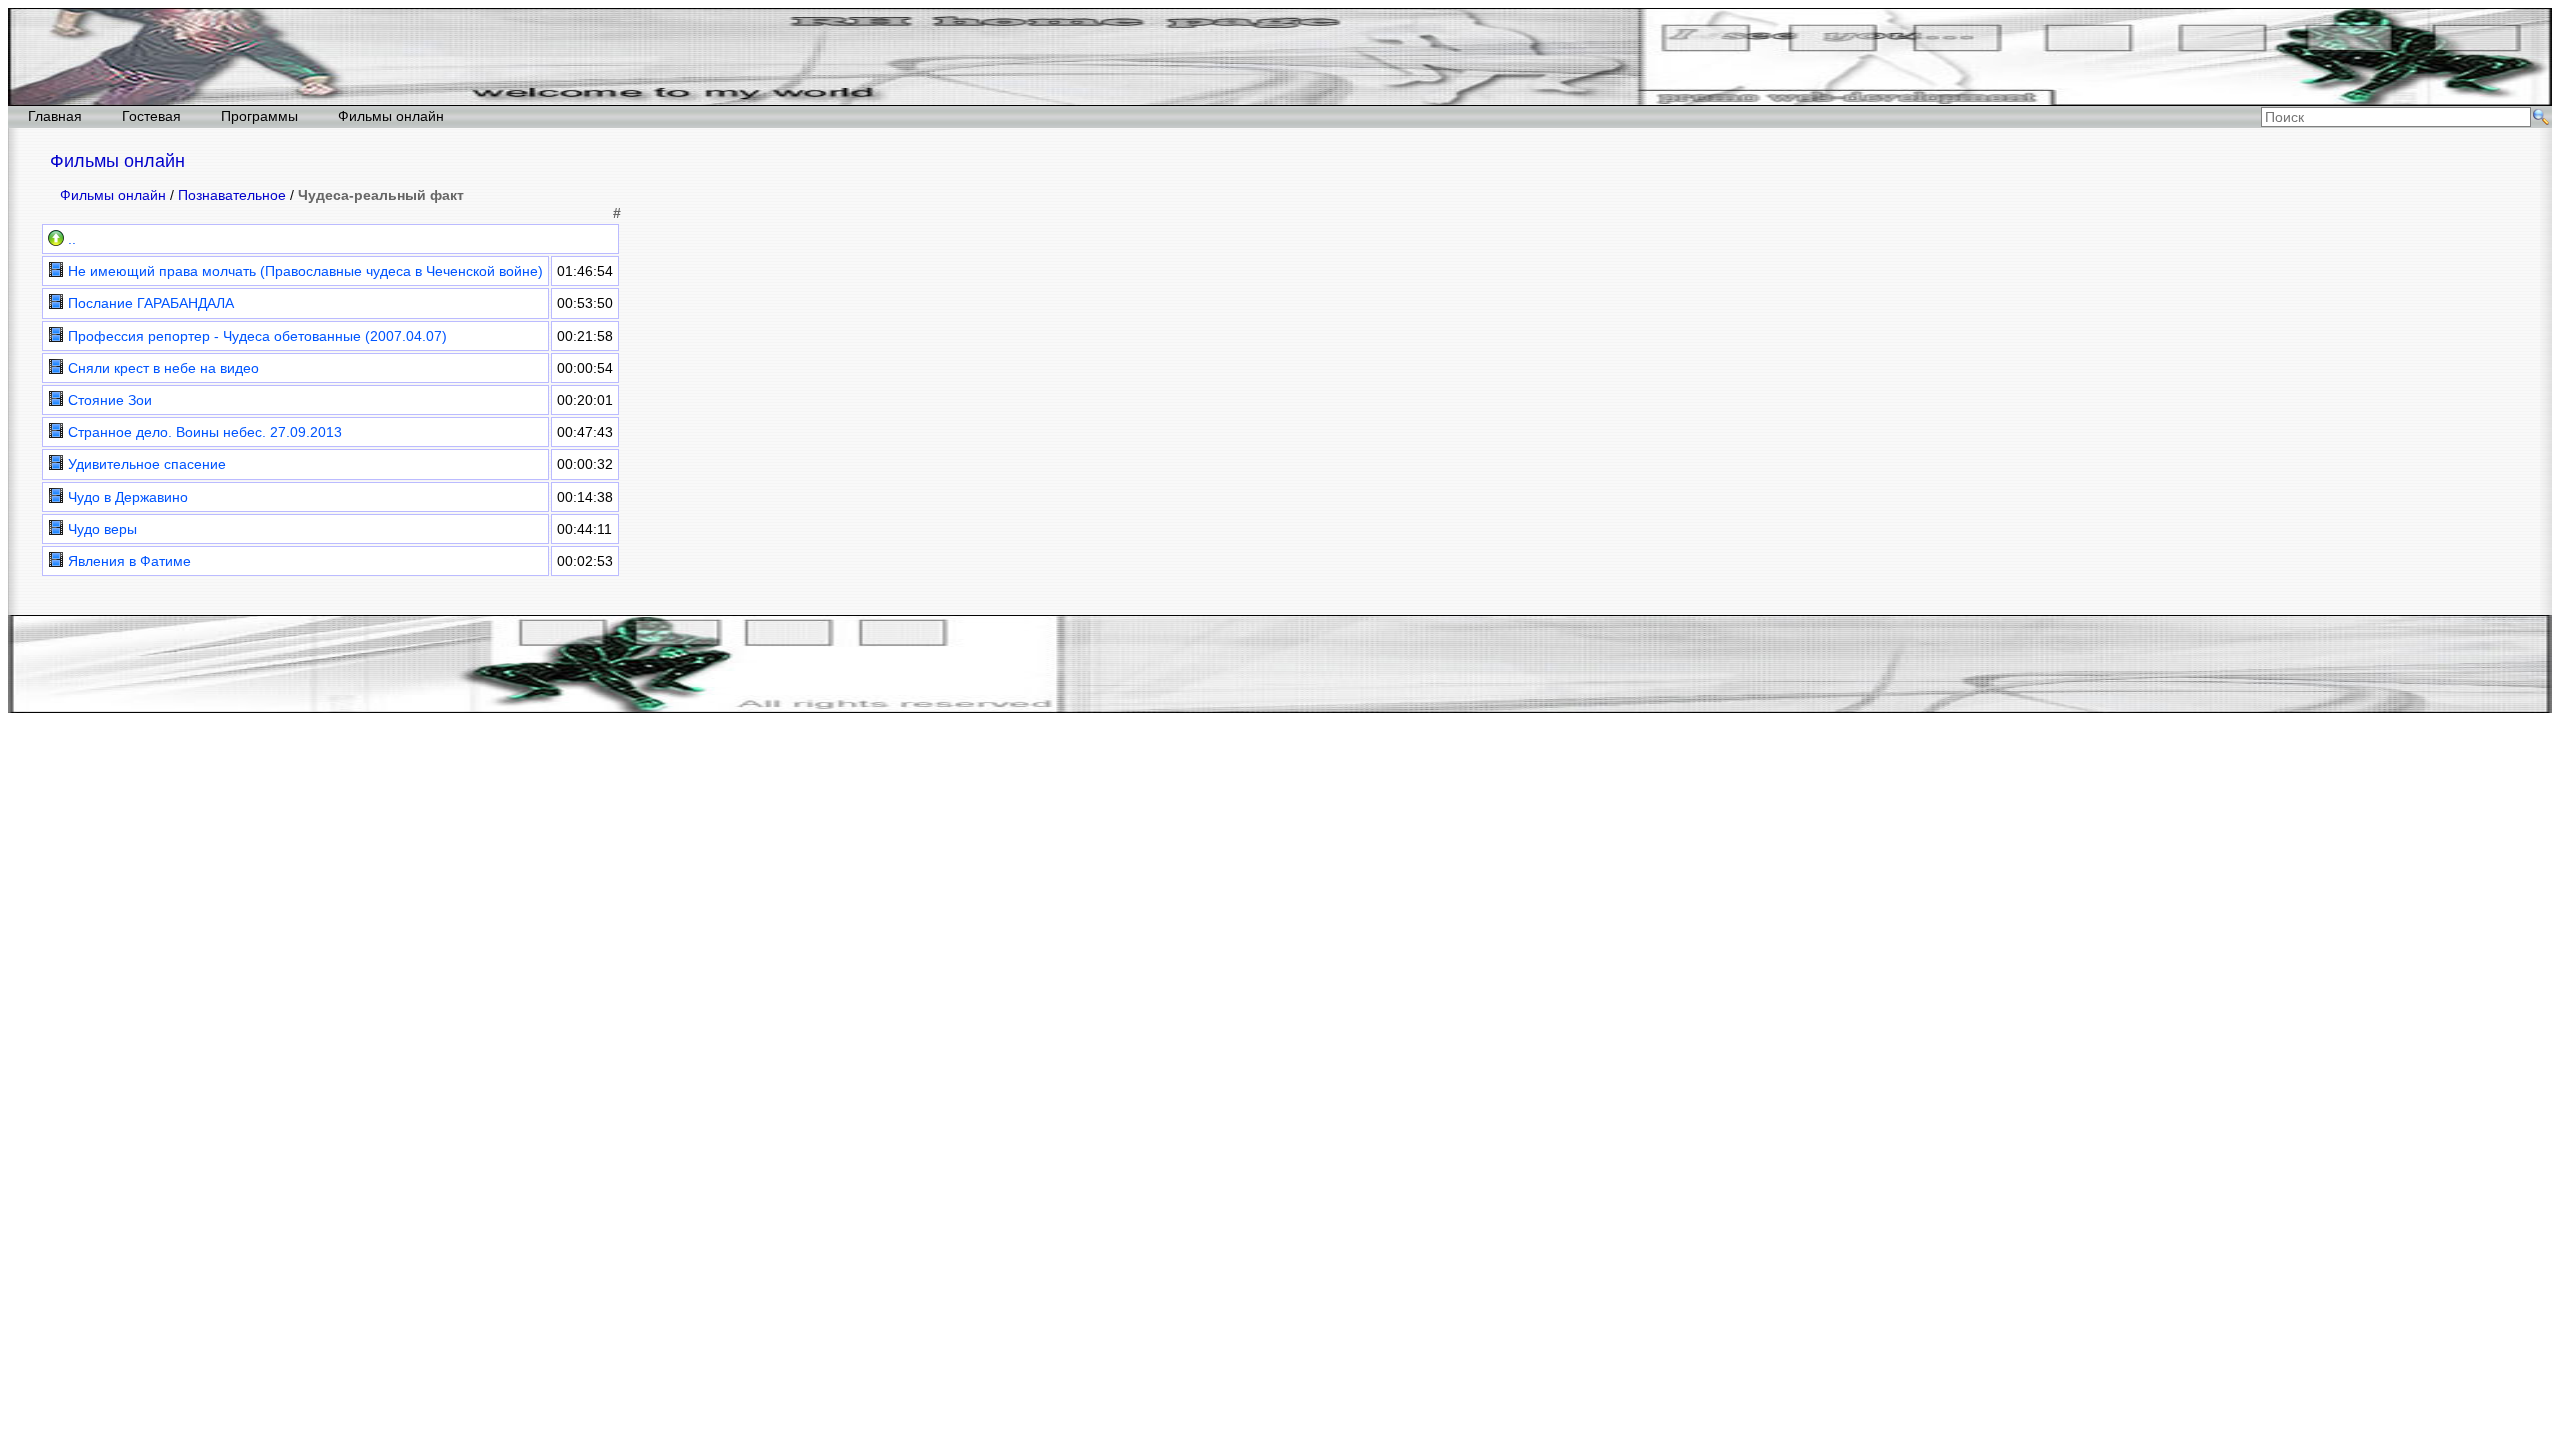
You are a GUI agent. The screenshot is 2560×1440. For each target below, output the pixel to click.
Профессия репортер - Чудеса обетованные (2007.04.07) (255, 336)
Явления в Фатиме (127, 561)
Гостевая (151, 116)
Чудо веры (100, 529)
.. (70, 239)
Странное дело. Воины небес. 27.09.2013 (203, 432)
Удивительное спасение (145, 464)
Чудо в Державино (126, 497)
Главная (55, 116)
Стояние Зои (108, 400)
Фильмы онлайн (391, 116)
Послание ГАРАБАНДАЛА (149, 303)
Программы (259, 116)
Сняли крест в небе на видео (161, 368)
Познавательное (232, 195)
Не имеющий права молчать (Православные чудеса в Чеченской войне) (303, 271)
